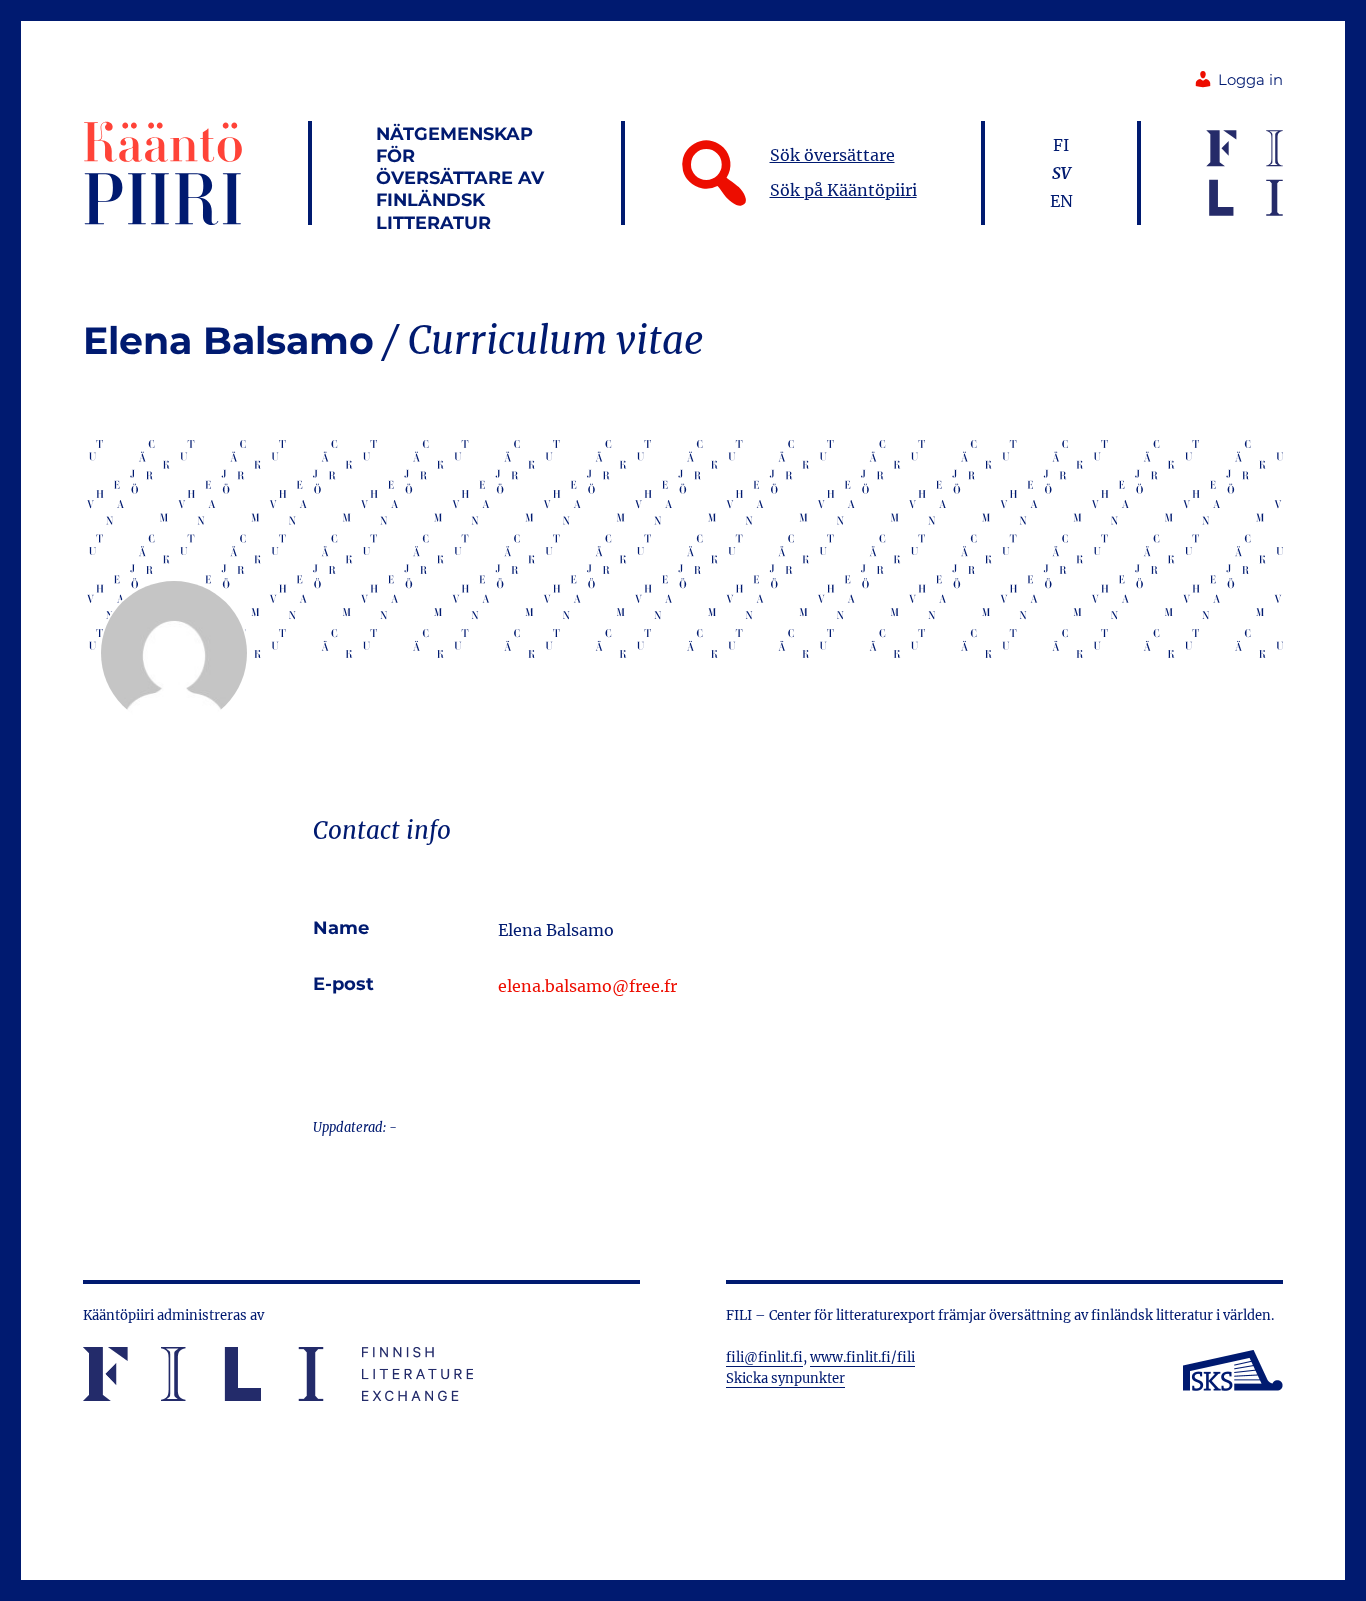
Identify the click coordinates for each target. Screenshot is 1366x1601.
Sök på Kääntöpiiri (843, 190)
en (1061, 201)
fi (1061, 145)
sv (1061, 173)
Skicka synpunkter (785, 1378)
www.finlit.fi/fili (862, 1357)
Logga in (1250, 80)
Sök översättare (832, 155)
